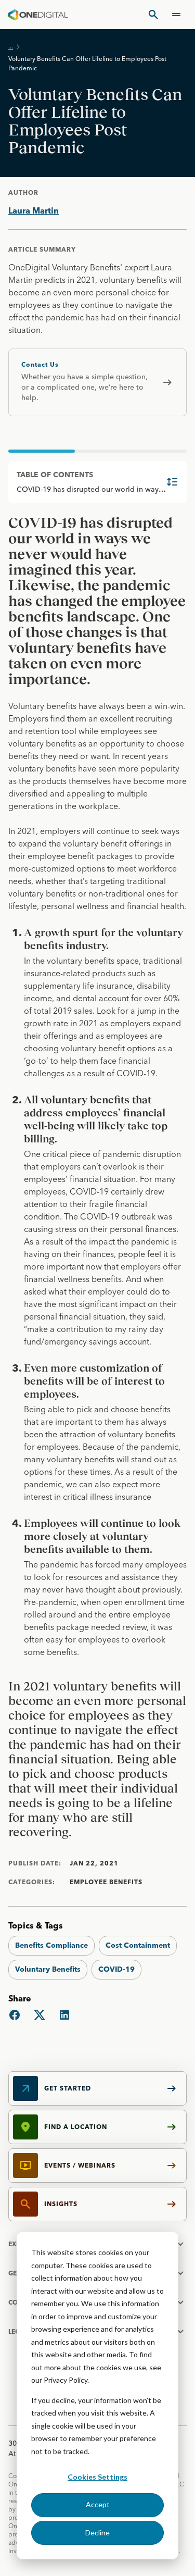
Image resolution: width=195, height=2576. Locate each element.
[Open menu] (176, 15)
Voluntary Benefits (48, 1969)
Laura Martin (34, 210)
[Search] (153, 15)
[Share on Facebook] (15, 2015)
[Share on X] (40, 2015)
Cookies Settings (97, 2477)
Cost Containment (138, 1945)
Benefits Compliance (51, 1945)
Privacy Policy (66, 2380)
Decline (97, 2533)
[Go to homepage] (38, 15)
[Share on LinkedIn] (64, 2015)
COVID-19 (116, 1969)
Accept (98, 2504)
